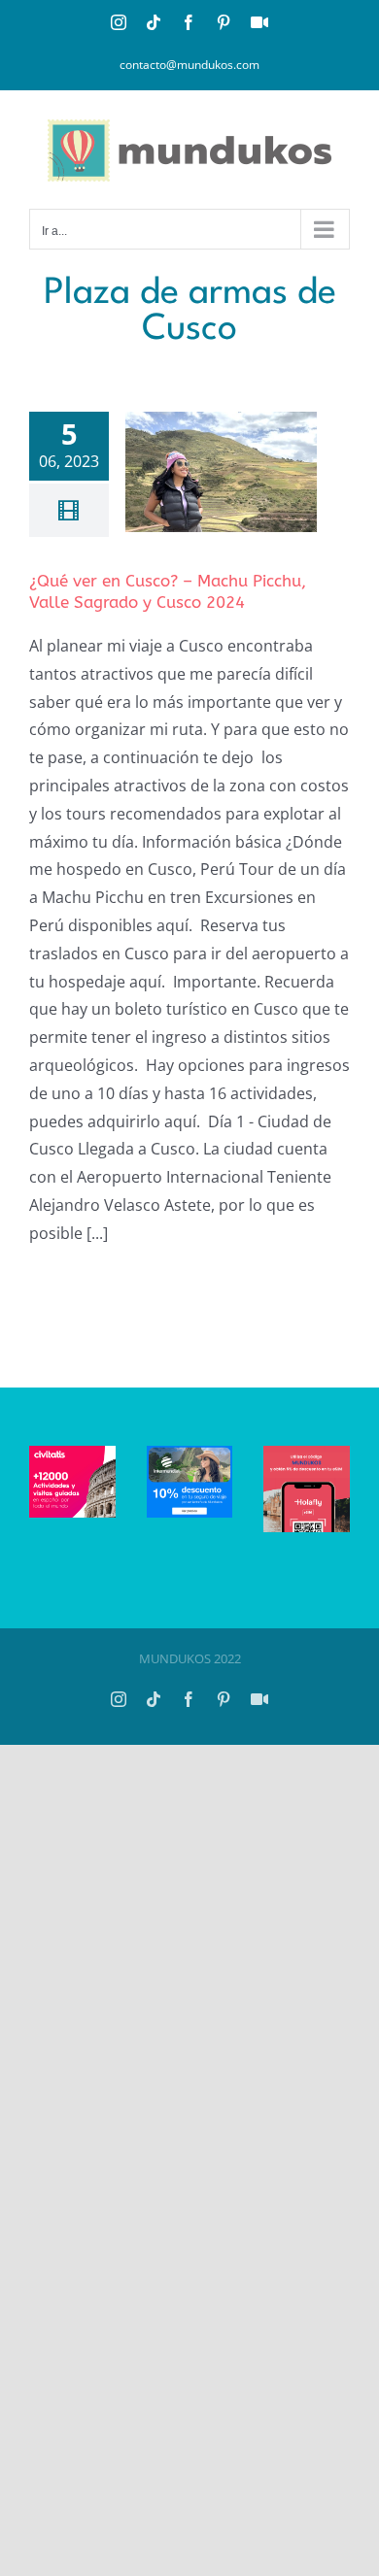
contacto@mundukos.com (189, 65)
